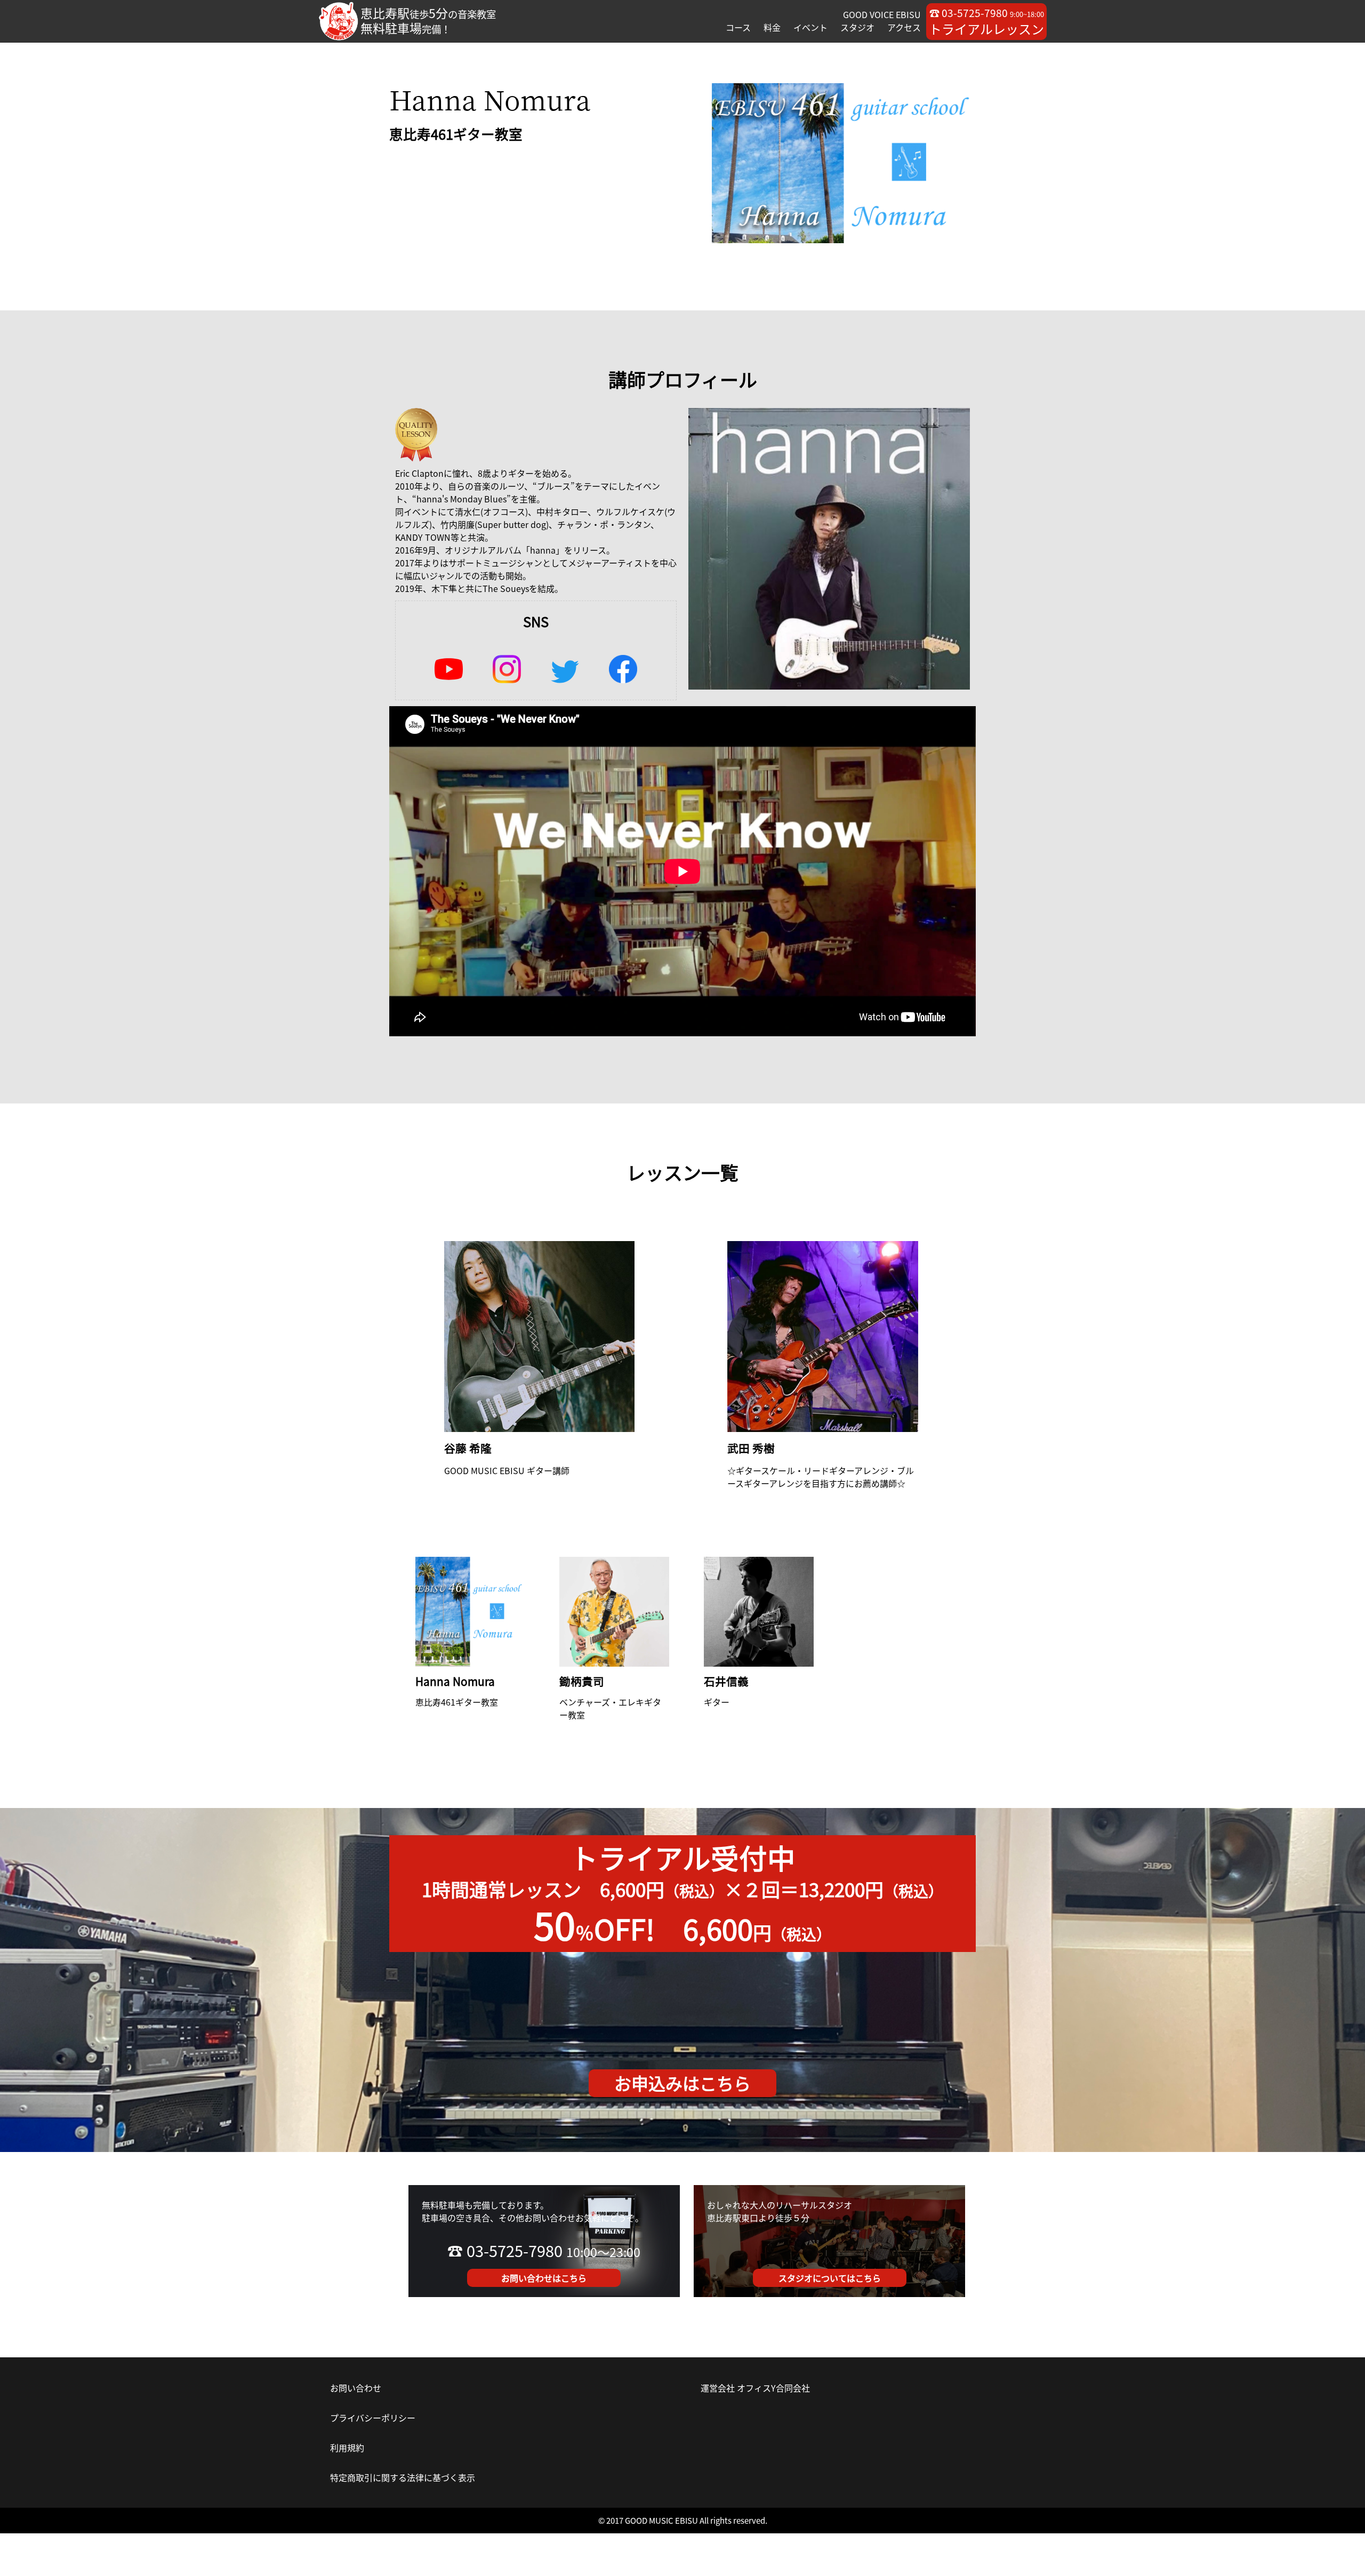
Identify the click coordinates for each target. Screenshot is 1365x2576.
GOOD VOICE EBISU (882, 14)
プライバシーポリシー (373, 2418)
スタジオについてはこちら (830, 2278)
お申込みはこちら (682, 2083)
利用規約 (347, 2447)
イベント (810, 27)
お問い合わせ (356, 2388)
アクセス (904, 27)
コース (738, 27)
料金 (772, 27)
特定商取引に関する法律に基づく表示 (403, 2477)
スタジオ (857, 27)
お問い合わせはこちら (544, 2278)
